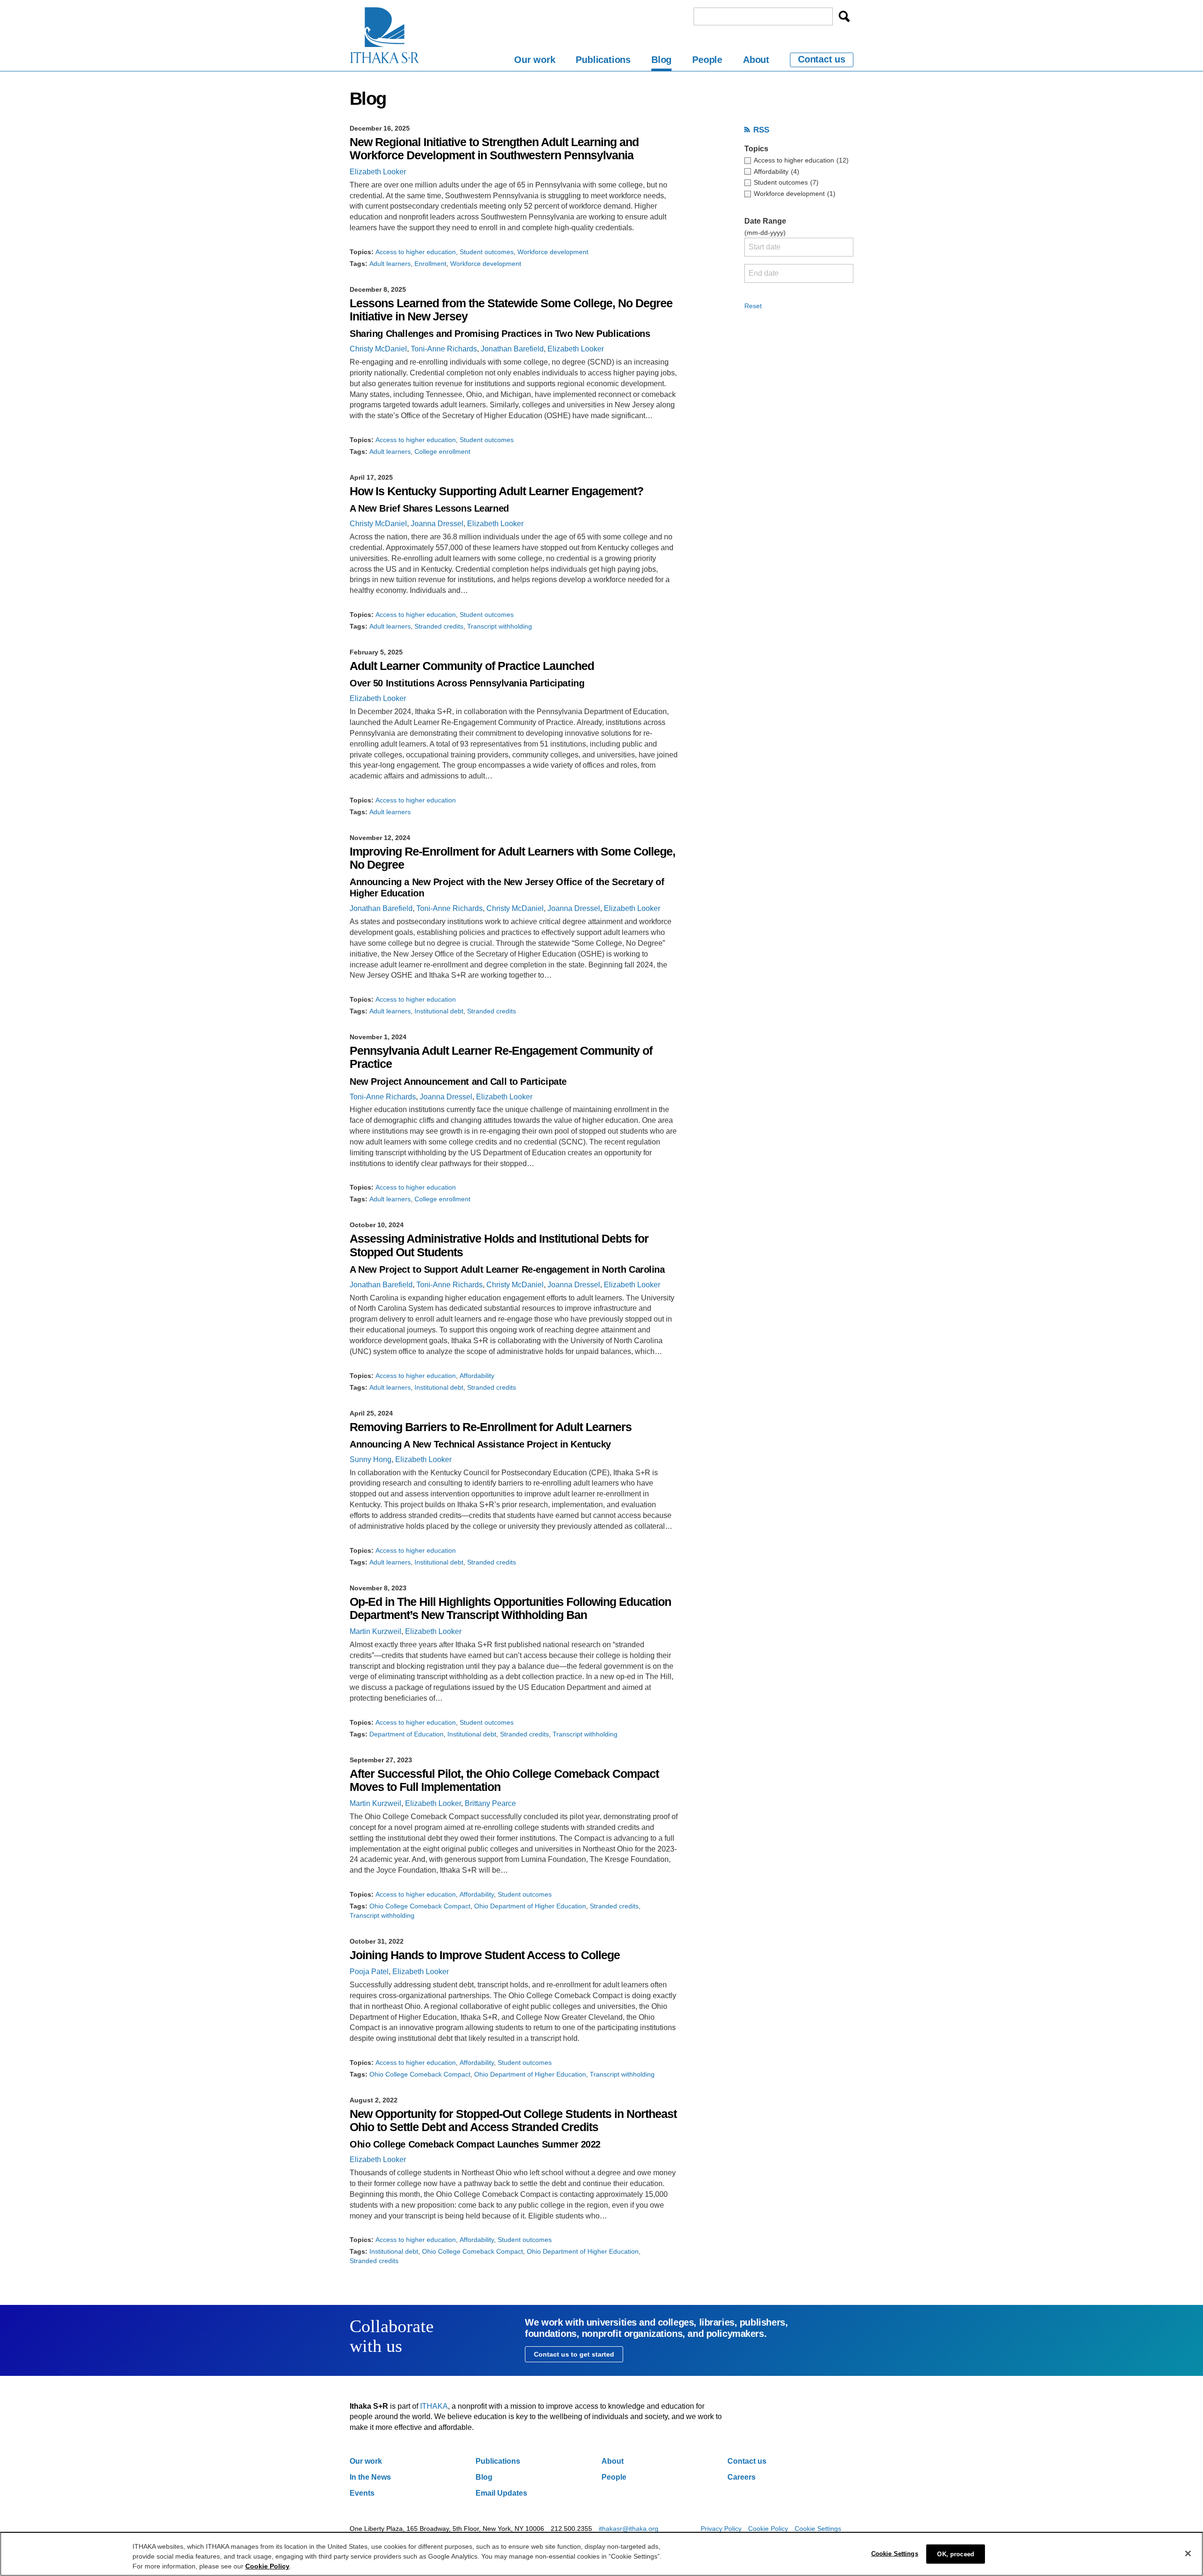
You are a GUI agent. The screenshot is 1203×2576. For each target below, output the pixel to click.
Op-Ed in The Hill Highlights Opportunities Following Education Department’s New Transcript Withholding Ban (510, 1608)
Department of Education (406, 1734)
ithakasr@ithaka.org (629, 2529)
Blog (661, 60)
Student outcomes (487, 252)
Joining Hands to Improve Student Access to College (485, 1955)
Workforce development (553, 252)
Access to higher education (416, 252)
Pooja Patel (369, 1972)
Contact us (822, 59)
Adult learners (390, 264)
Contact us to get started (574, 2354)
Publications (603, 60)
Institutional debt (439, 1011)
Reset (753, 306)
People (707, 60)
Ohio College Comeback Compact (420, 1906)
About (756, 60)
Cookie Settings (818, 2529)
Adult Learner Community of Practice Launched (472, 666)
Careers (742, 2477)
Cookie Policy (768, 2529)
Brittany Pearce (490, 1803)
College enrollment (442, 451)
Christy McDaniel (378, 349)
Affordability (477, 1376)
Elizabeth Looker (378, 172)
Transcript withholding (500, 626)
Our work (535, 60)
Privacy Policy (721, 2529)
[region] (601, 2554)
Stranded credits (439, 626)
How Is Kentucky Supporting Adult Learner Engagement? (496, 491)
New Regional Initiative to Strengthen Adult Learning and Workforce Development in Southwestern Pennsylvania (494, 149)
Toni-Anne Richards (444, 349)
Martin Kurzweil (375, 1631)
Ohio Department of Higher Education (530, 1906)
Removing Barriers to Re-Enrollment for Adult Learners (491, 1427)
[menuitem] (535, 61)
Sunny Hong (371, 1459)
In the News (370, 2477)
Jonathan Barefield (512, 349)
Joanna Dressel (437, 524)
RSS (761, 130)
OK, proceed (955, 2554)
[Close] (1188, 2553)
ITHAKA (434, 2406)
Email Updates (501, 2493)
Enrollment (430, 264)
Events (362, 2493)
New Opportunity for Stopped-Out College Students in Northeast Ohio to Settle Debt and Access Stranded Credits (513, 2121)
